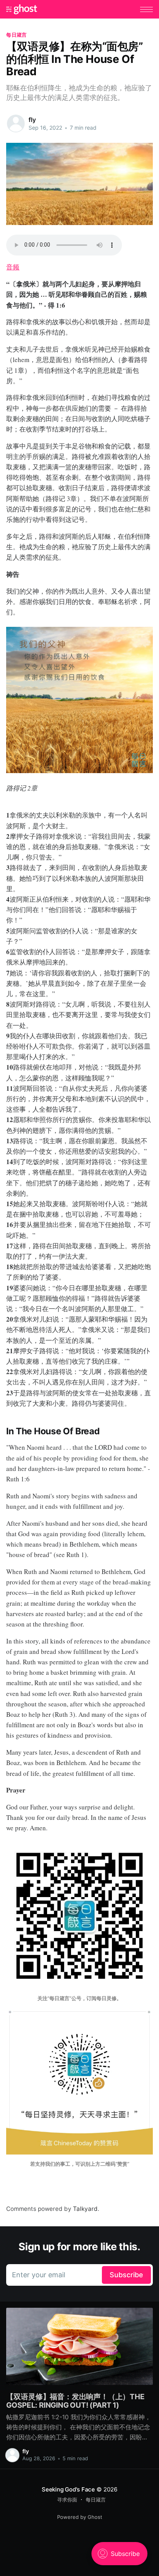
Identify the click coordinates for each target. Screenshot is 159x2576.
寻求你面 (67, 2500)
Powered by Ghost (80, 2517)
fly (32, 120)
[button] (146, 9)
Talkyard (85, 2209)
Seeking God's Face (68, 2489)
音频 (13, 267)
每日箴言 (16, 35)
